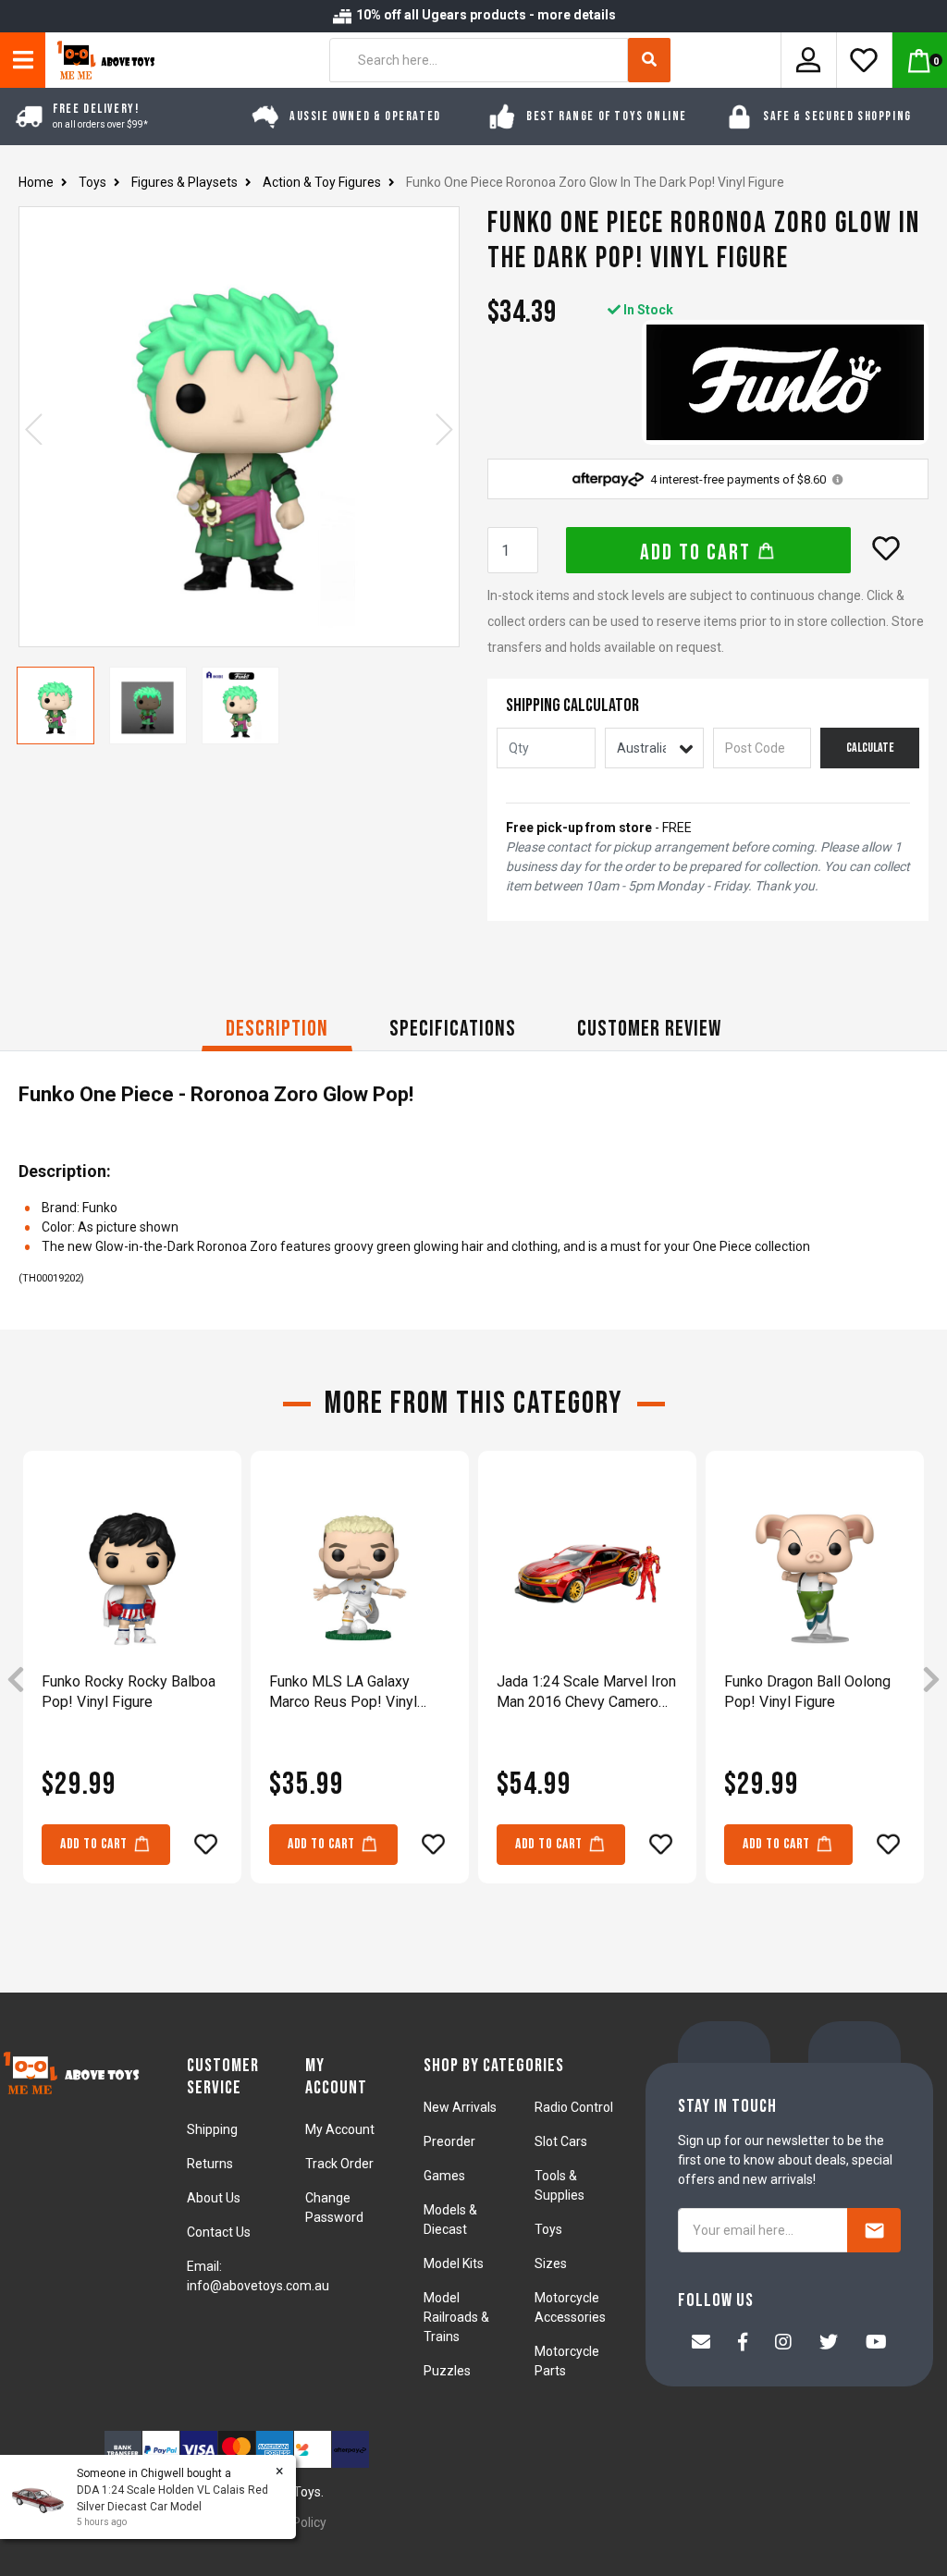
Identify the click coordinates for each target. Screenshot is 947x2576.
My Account (340, 2129)
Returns (210, 2164)
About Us (214, 2198)
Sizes (551, 2263)
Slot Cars (561, 2141)
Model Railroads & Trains (456, 2317)
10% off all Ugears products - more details (485, 15)
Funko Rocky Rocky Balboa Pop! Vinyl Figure (129, 1692)
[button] (886, 548)
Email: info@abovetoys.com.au (258, 2276)
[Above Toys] (101, 60)
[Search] (649, 60)
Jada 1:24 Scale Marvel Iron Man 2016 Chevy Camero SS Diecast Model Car (586, 1693)
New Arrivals (460, 2107)
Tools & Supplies (560, 2185)
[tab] (277, 1031)
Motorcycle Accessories (570, 2307)
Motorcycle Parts (567, 2361)
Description (277, 1029)
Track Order (339, 2164)
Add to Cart (698, 552)
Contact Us (219, 2232)
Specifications (453, 1029)
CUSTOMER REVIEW (649, 1029)
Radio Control (574, 2107)
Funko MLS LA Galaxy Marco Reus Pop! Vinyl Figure (343, 1693)
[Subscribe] (874, 2230)
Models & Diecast (450, 2220)
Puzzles (447, 2371)
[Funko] (785, 382)
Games (444, 2176)
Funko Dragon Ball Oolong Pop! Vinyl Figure (807, 1692)
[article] (132, 1680)
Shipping (212, 2129)
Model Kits (454, 2263)
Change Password (334, 2208)
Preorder (449, 2141)
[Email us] (701, 2344)
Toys (548, 2229)
